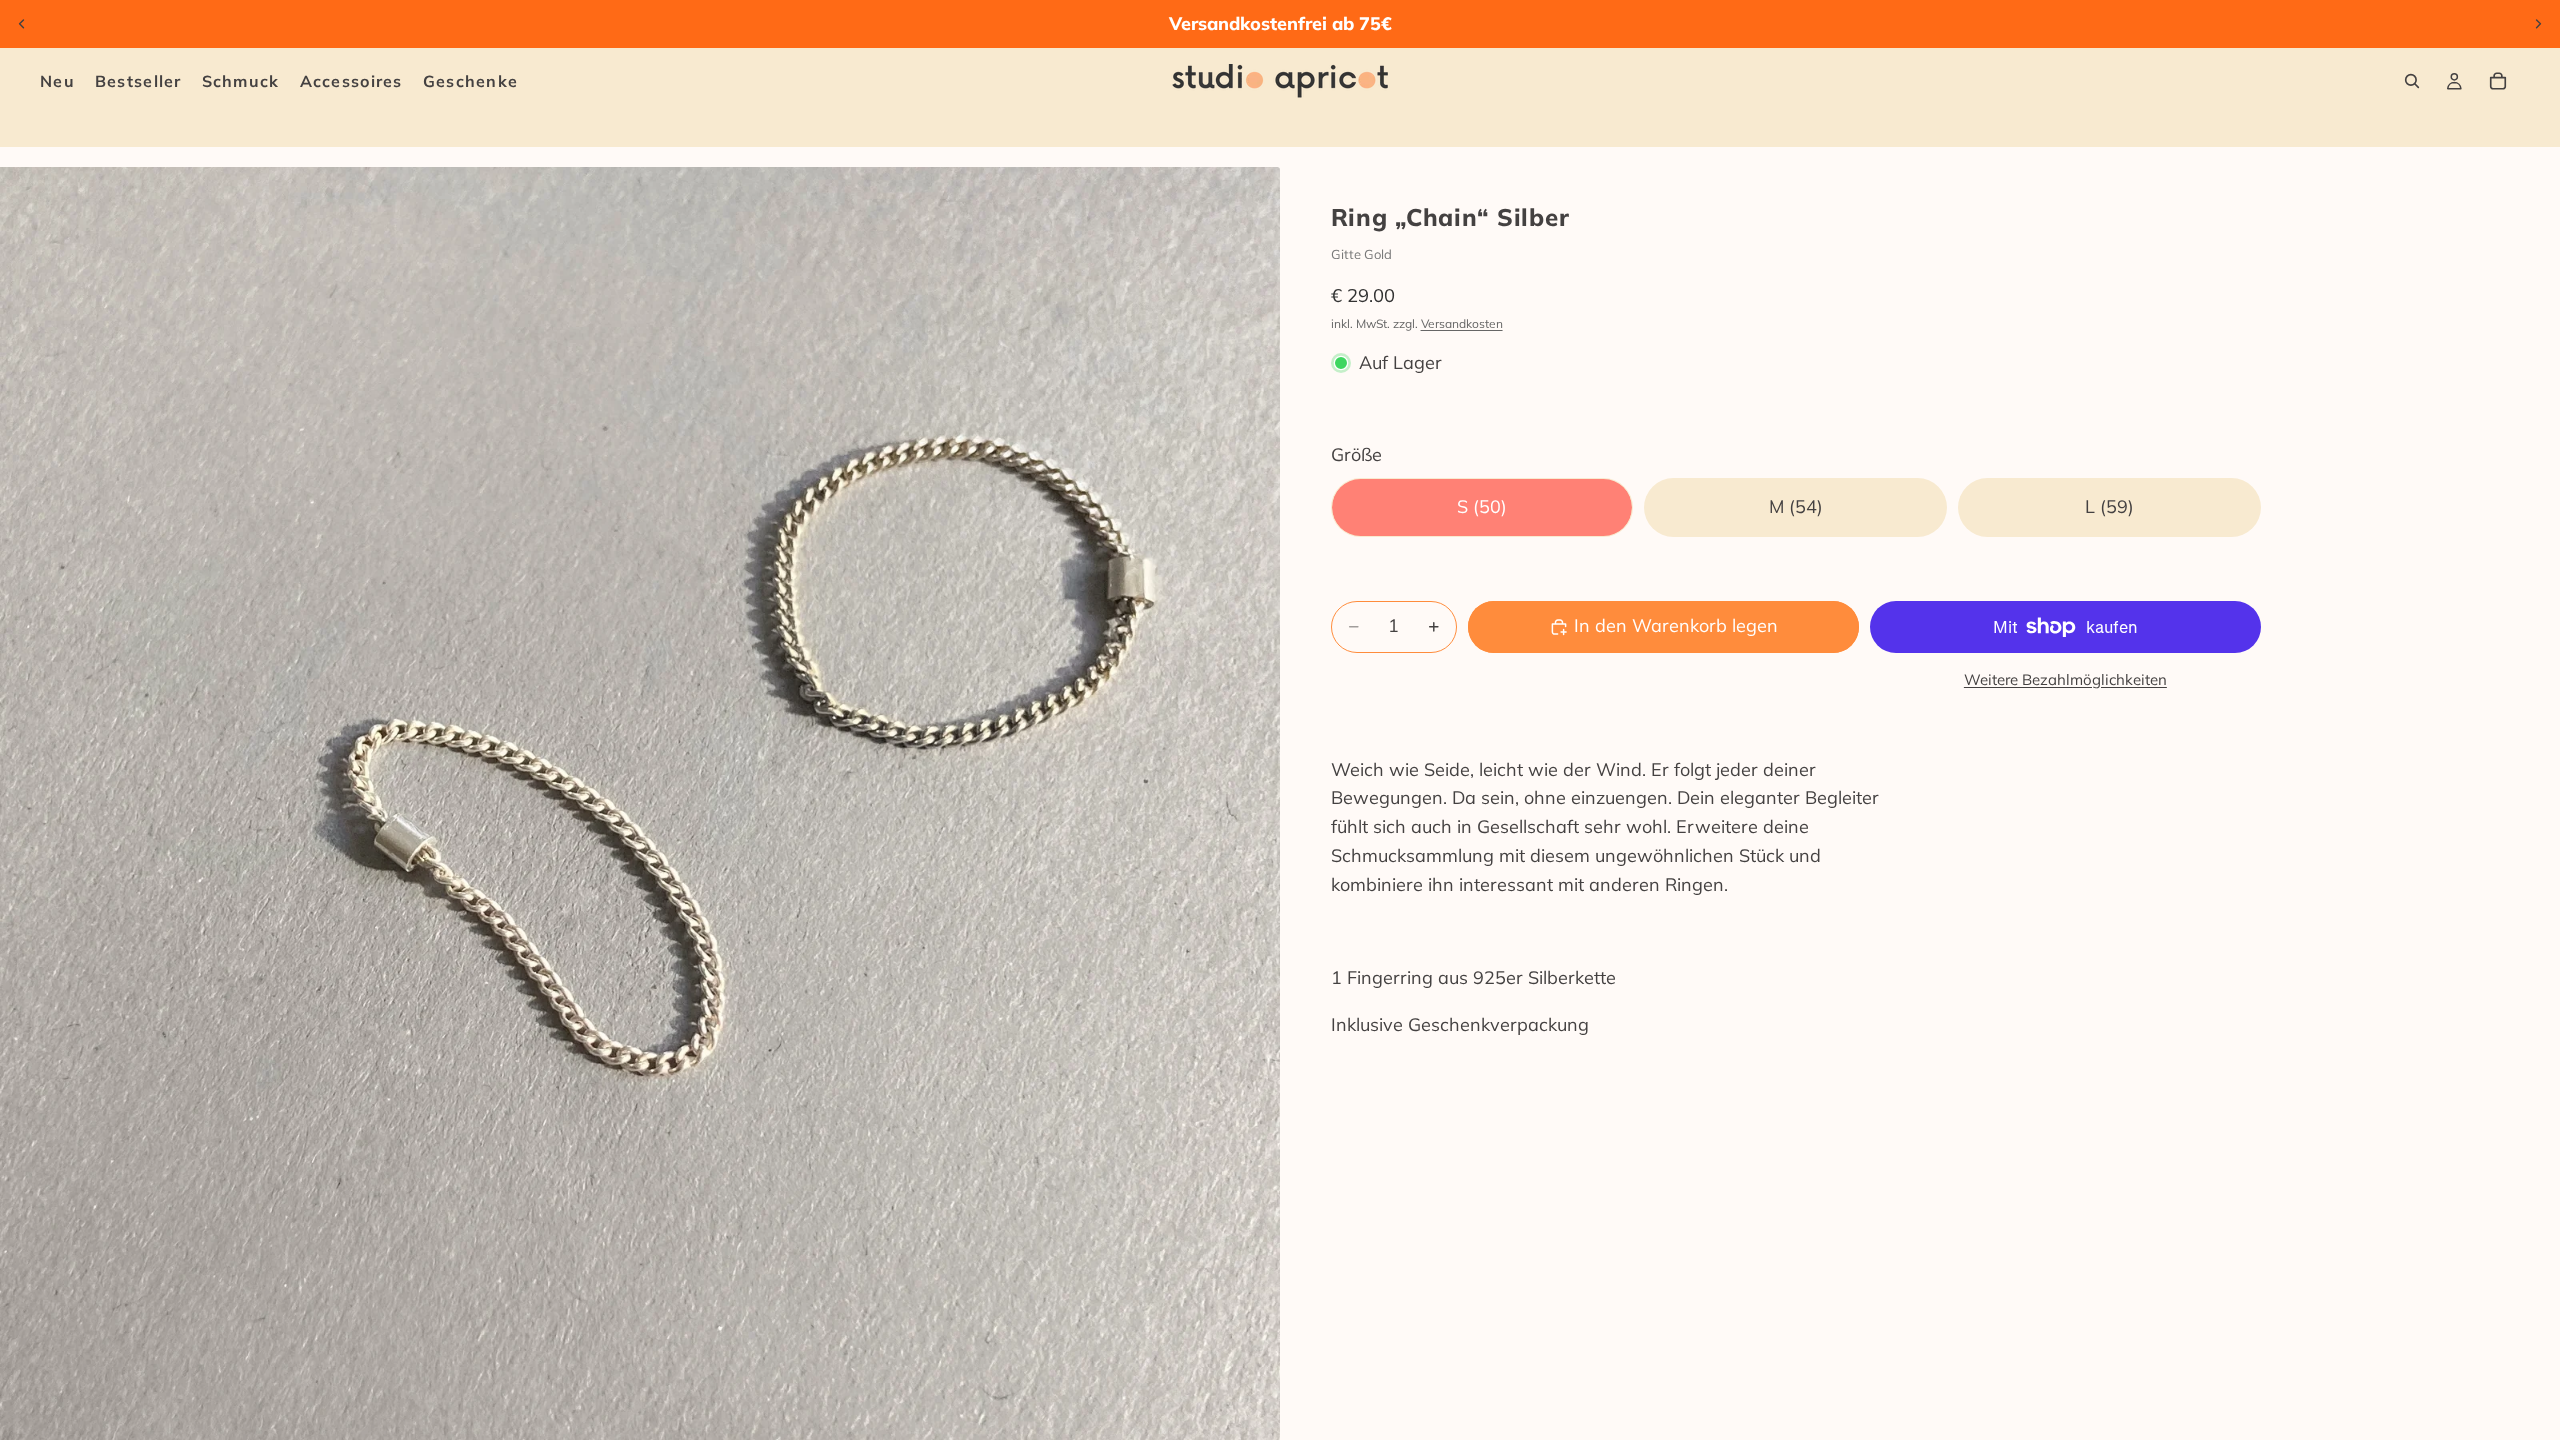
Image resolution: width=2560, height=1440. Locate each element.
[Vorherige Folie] (22, 24)
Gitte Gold (1361, 254)
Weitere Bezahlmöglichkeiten (2065, 679)
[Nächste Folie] (2538, 24)
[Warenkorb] (2498, 81)
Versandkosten (1462, 323)
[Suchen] (2412, 81)
